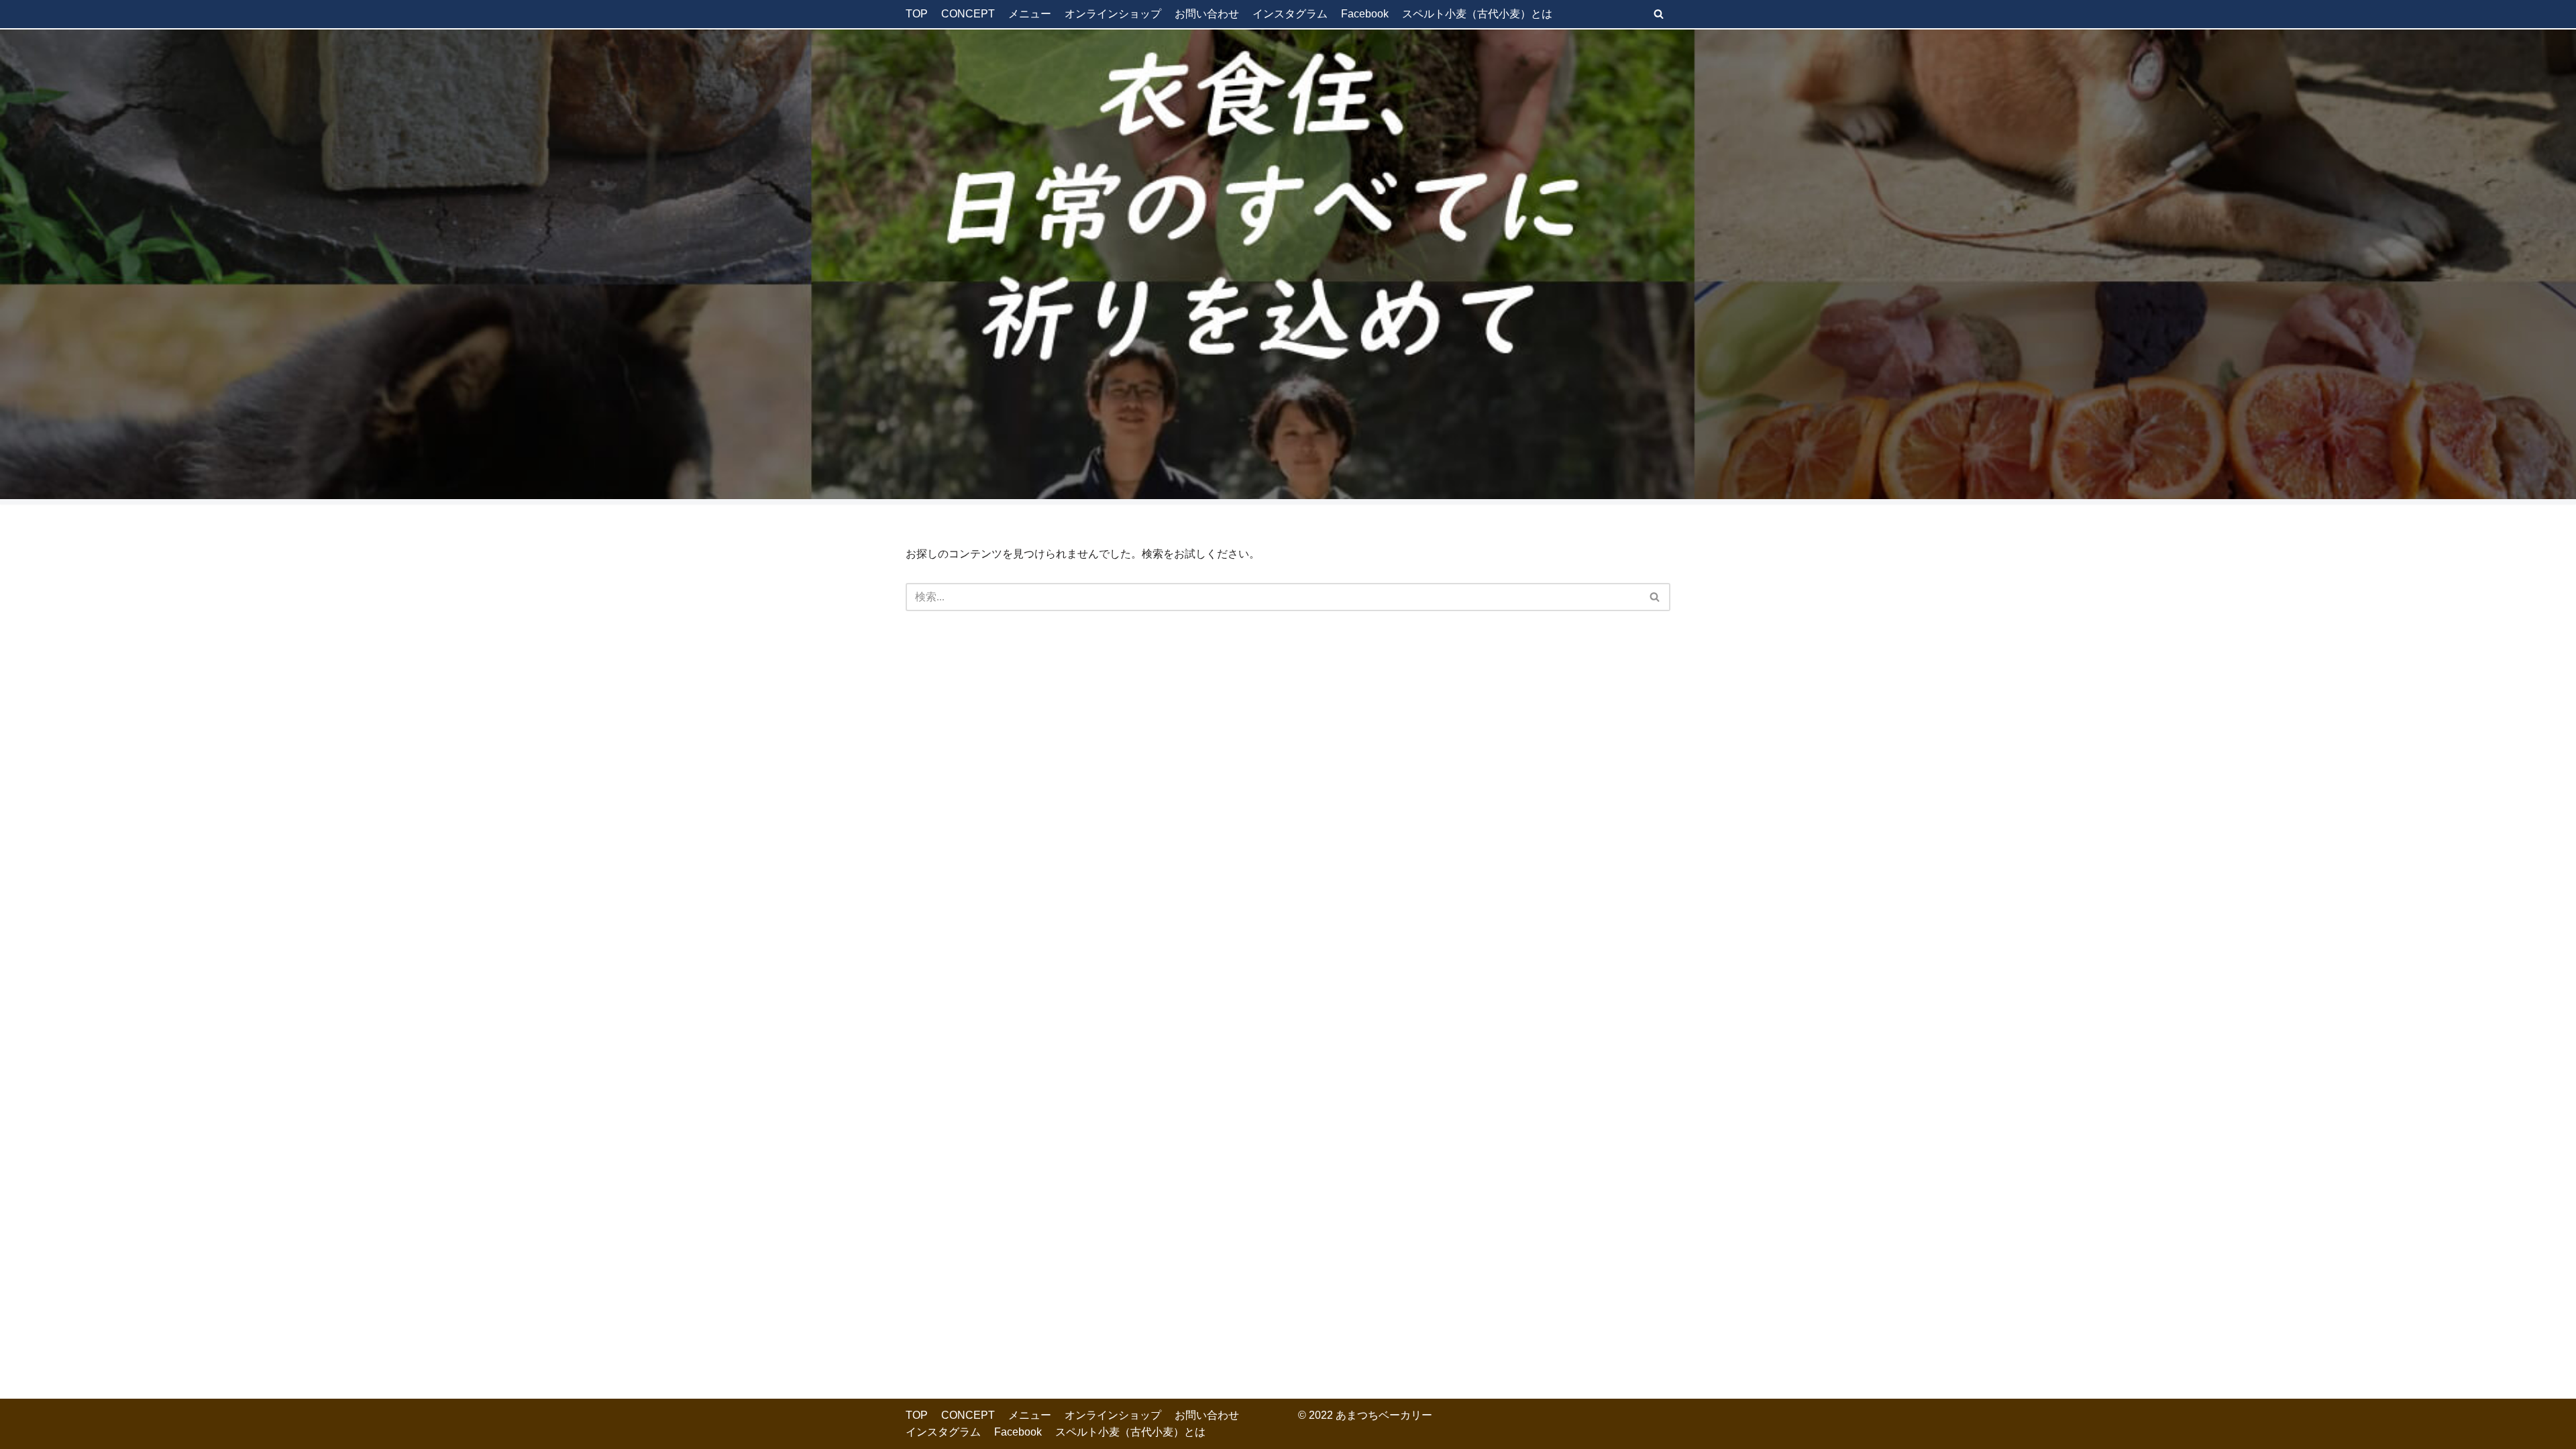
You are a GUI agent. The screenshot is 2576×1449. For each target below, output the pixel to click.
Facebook (1365, 14)
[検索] (1659, 14)
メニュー (1030, 14)
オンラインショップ (1113, 14)
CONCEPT (968, 14)
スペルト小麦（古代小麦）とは (1477, 14)
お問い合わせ (1207, 14)
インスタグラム (1290, 14)
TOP (917, 14)
